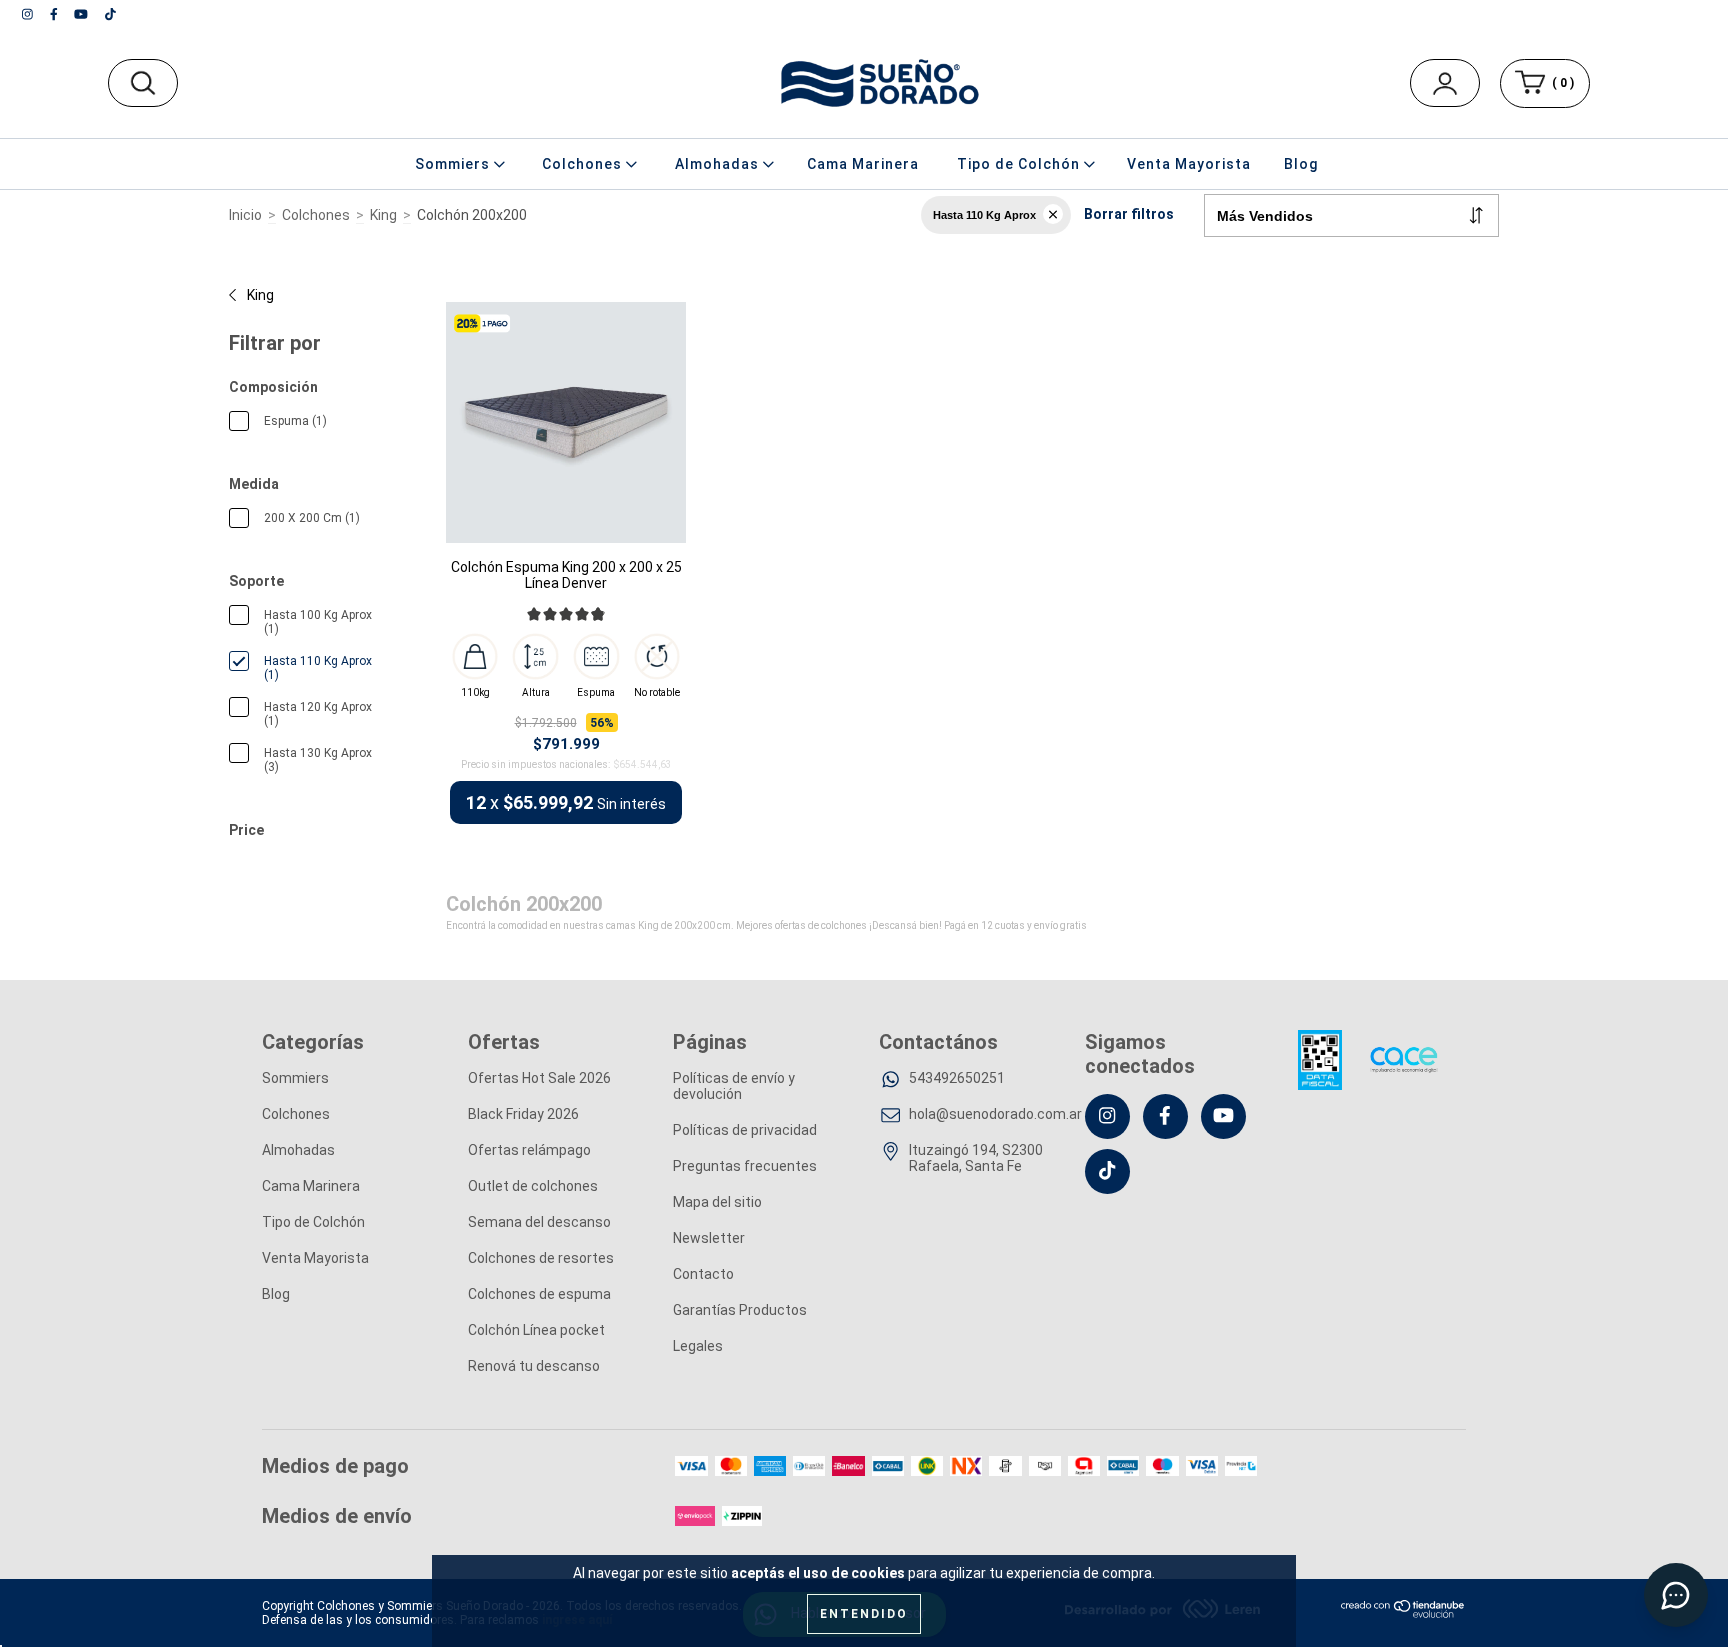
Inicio (245, 215)
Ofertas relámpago (529, 1150)
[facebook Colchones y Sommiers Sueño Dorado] (55, 14)
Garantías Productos (740, 1310)
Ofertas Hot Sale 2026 (539, 1078)
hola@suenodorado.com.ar (995, 1114)
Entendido (864, 1614)
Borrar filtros (1129, 214)
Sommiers (295, 1078)
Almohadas (298, 1150)
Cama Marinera (863, 164)
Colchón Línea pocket (536, 1330)
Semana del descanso (539, 1222)
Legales (698, 1346)
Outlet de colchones (533, 1186)
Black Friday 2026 (523, 1114)
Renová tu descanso (534, 1366)
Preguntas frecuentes (745, 1166)
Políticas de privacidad (745, 1130)
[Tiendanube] (1403, 1614)
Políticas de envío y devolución (734, 1086)
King (383, 215)
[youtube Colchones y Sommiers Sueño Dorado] (82, 14)
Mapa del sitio (717, 1202)
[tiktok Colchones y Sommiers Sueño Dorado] (110, 14)
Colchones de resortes (541, 1258)
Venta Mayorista (1189, 164)
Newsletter (709, 1238)
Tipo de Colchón (313, 1222)
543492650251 (957, 1078)
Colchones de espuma (539, 1294)
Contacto (703, 1274)
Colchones (316, 215)
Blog (1301, 164)
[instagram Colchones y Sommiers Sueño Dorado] (29, 14)
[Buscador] (142, 83)
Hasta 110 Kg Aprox (984, 215)
